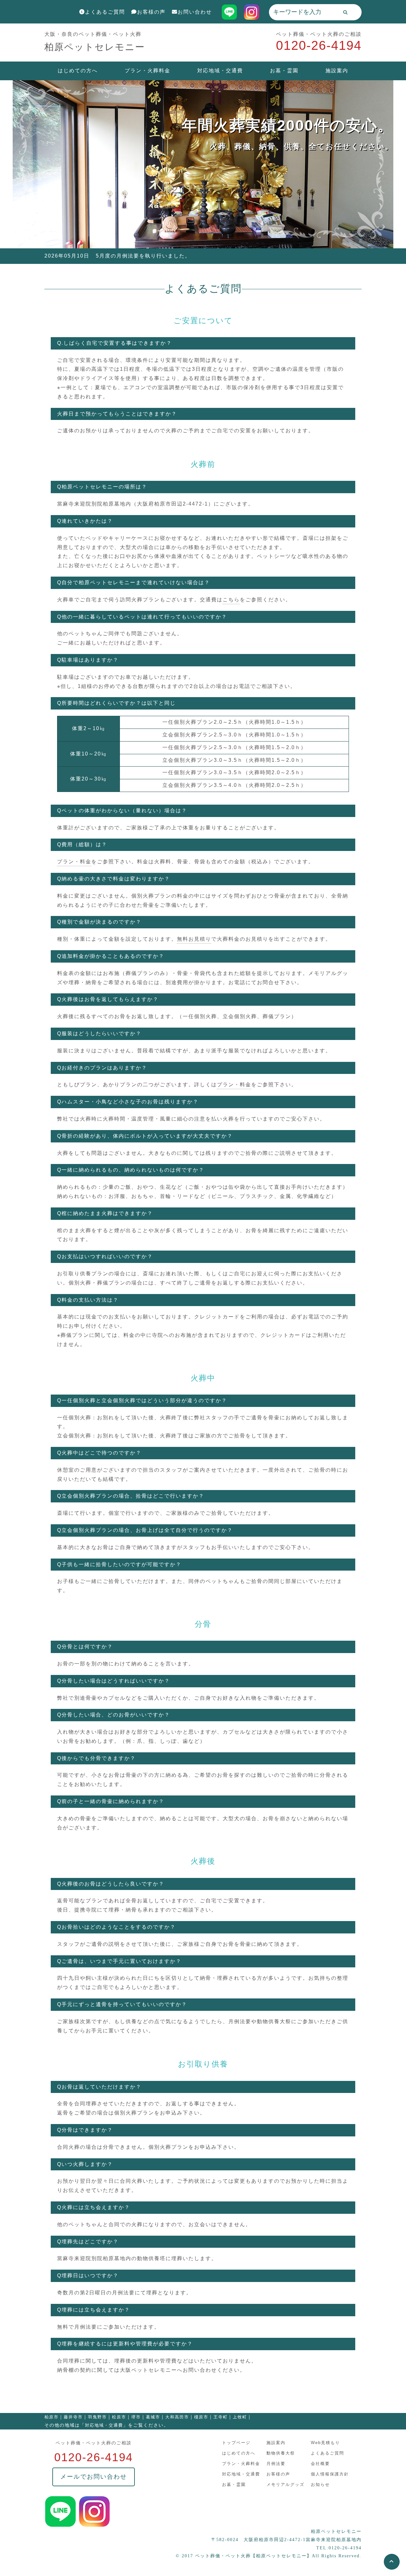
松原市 (119, 2417)
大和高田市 (177, 2417)
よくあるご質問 (105, 12)
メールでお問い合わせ (94, 2477)
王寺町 (221, 2417)
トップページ (236, 2443)
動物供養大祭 (281, 2453)
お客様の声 (151, 12)
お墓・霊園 (284, 71)
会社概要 (320, 2464)
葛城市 (153, 2417)
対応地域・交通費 (220, 71)
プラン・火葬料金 (147, 71)
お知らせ (320, 2484)
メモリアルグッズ (285, 2484)
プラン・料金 (74, 862)
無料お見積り (194, 939)
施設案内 (337, 71)
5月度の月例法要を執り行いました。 (143, 256)
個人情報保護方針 (330, 2474)
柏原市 (52, 2417)
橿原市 (201, 2417)
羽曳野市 (97, 2417)
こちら (231, 600)
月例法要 (276, 2464)
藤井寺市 (73, 2417)
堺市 (136, 2417)
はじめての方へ (78, 71)
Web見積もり (325, 2443)
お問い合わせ (195, 12)
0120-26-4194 (319, 45)
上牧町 (240, 2417)
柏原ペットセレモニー (95, 47)
